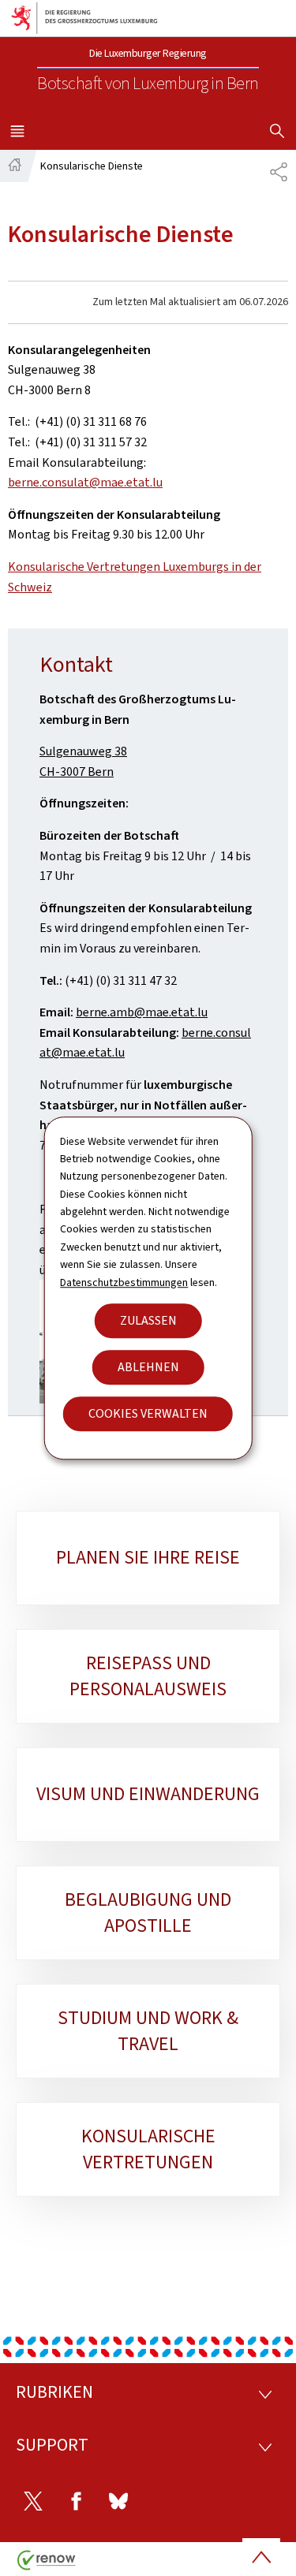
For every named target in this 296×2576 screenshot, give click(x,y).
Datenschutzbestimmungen (124, 1282)
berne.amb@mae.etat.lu (142, 1012)
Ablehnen (148, 1367)
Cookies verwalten (148, 1413)
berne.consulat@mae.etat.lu (85, 482)
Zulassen (148, 1320)
